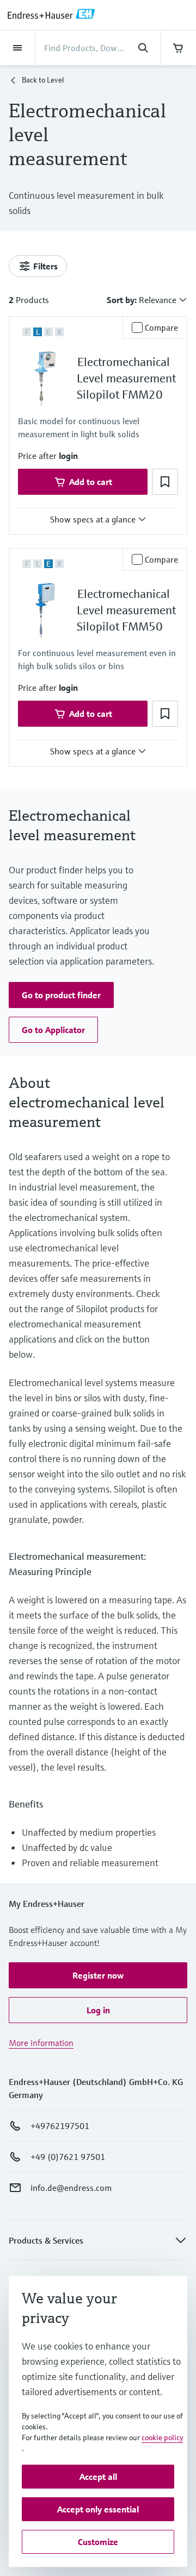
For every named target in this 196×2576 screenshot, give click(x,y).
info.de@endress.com (71, 2188)
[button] (68, 456)
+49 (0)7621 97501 (68, 2157)
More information (41, 2043)
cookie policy (162, 2438)
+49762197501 (60, 2126)
